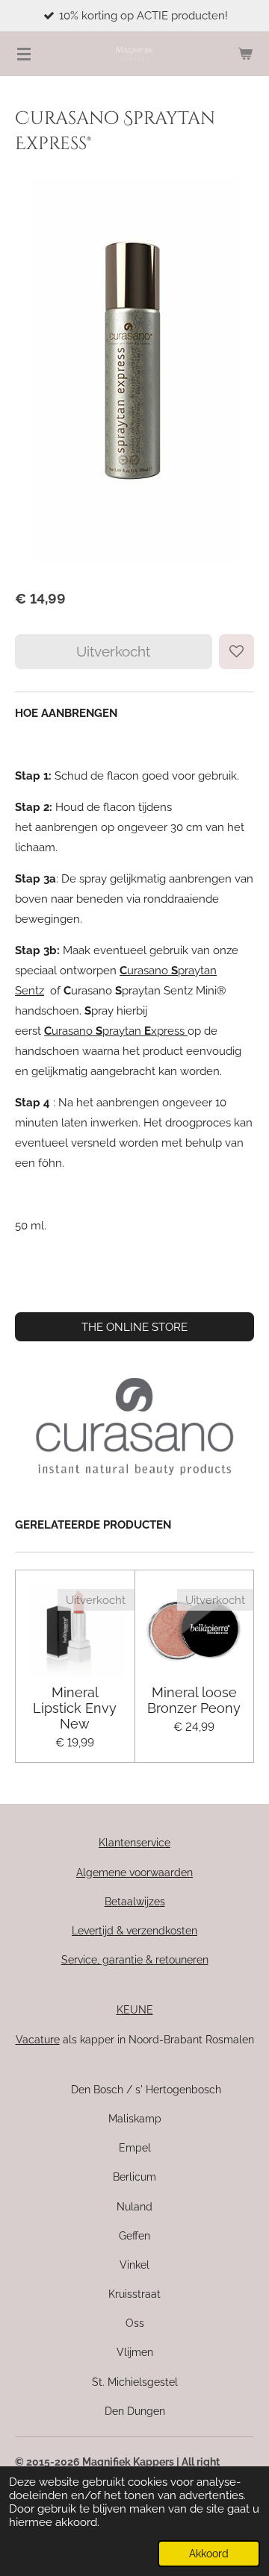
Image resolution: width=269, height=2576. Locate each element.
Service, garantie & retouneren (135, 1960)
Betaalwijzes (135, 1902)
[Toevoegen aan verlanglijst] (236, 652)
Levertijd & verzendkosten (134, 1931)
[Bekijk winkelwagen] (245, 54)
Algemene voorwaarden (134, 1873)
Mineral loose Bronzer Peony (194, 1700)
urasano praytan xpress (114, 1031)
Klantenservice (134, 1843)
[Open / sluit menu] (24, 54)
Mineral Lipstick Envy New (75, 1708)
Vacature (38, 2040)
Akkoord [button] (209, 2554)
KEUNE (135, 2010)
